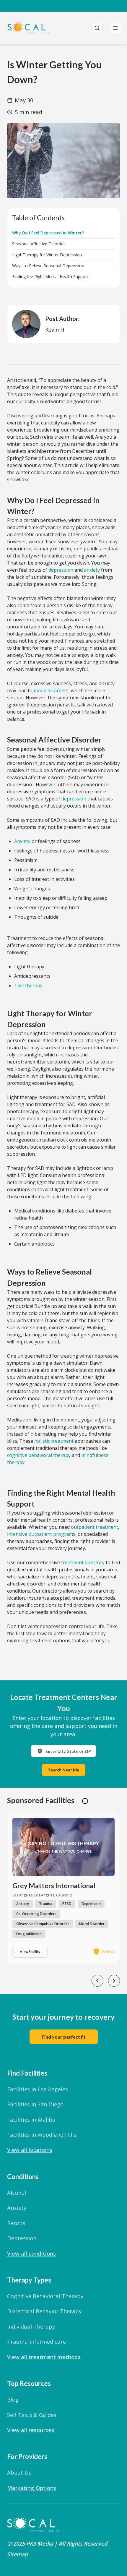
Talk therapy (28, 985)
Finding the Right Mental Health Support (50, 277)
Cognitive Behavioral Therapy (45, 2296)
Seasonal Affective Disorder (39, 244)
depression (61, 570)
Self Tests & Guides (32, 2415)
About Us (19, 2472)
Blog (13, 2399)
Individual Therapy (31, 2326)
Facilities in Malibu (31, 2119)
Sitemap (17, 2554)
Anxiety (22, 841)
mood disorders (51, 690)
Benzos (16, 2223)
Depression (22, 2238)
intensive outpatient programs (41, 1534)
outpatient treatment (95, 1527)
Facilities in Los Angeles (38, 2089)
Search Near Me (64, 1770)
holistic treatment (54, 1441)
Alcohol (17, 2192)
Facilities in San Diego (35, 2104)
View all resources (31, 2430)
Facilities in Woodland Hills (42, 2135)
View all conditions (31, 2253)
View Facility (30, 1952)
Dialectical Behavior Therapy (44, 2311)
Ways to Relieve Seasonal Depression (48, 266)
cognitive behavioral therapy (39, 1455)
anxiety (92, 570)
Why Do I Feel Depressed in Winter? (48, 233)
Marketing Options (32, 2488)
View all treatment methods (44, 2357)
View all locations (30, 2150)
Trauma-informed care (36, 2341)
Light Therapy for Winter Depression (47, 255)
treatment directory (83, 1562)
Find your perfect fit (64, 2037)
